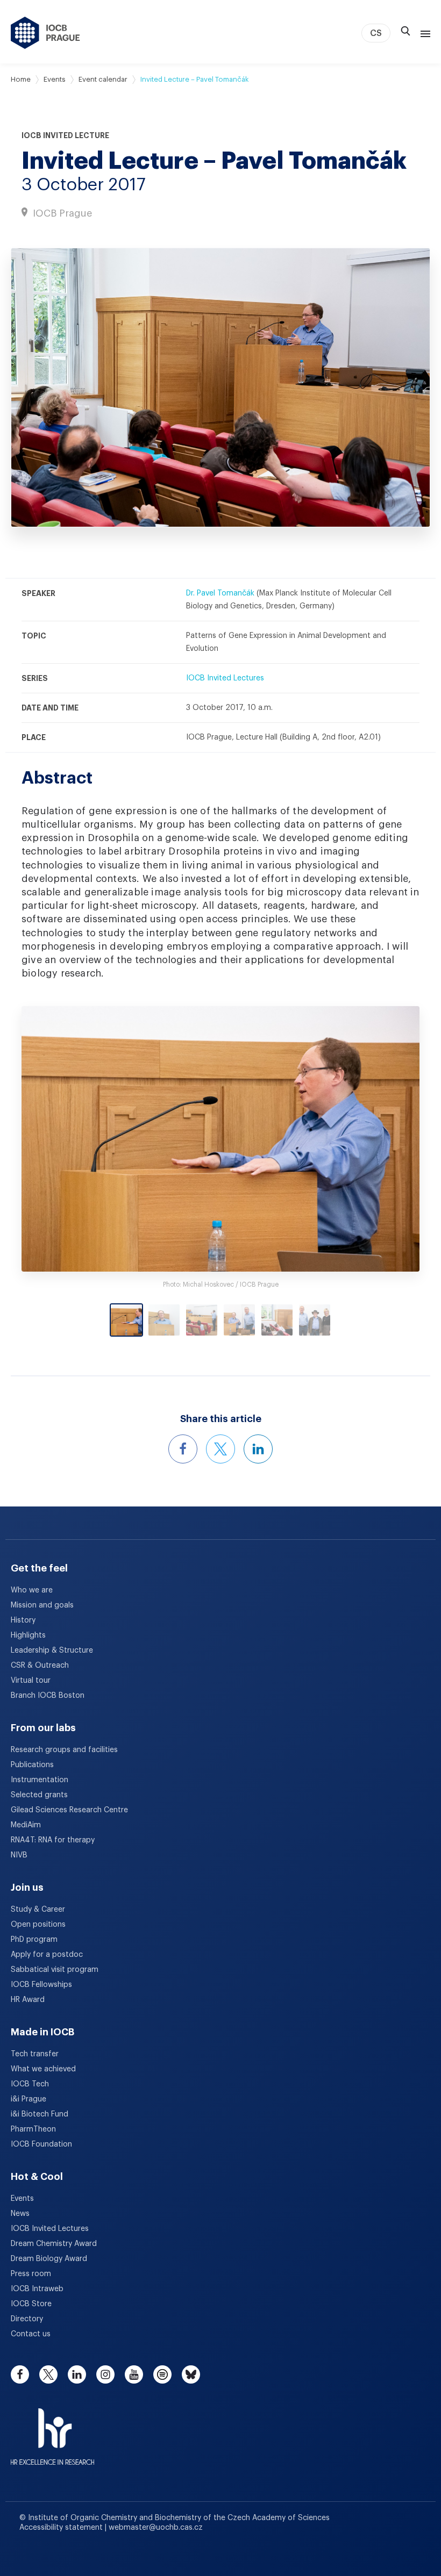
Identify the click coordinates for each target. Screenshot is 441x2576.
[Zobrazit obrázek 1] (126, 1320)
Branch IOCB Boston (48, 1696)
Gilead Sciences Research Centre (69, 1810)
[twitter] (48, 2374)
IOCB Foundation (41, 2144)
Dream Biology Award (49, 2259)
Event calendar (103, 79)
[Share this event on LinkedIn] (258, 1449)
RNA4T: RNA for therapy (53, 1840)
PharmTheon (33, 2129)
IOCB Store (31, 2304)
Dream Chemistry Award (54, 2244)
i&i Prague (29, 2099)
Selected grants (39, 1795)
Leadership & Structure (52, 1651)
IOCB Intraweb (37, 2289)
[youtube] (134, 2374)
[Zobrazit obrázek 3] (202, 1320)
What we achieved (43, 2069)
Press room (31, 2274)
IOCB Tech (30, 2084)
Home (21, 79)
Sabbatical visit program (55, 1970)
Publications (32, 1765)
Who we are (32, 1590)
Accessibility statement (62, 2528)
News (20, 2214)
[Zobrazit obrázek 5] (277, 1320)
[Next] (370, 1139)
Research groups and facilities (64, 1750)
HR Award (28, 2000)
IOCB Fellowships (41, 1985)
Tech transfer (35, 2054)
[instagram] (105, 2374)
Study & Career (38, 1910)
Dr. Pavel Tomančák (220, 593)
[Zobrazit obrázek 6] (315, 1320)
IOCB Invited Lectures (225, 678)
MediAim (26, 1825)
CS (376, 33)
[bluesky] (191, 2374)
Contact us (31, 2334)
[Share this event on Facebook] (183, 1449)
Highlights (28, 1635)
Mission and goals (42, 1605)
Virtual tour (31, 1681)
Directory (27, 2319)
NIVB (19, 1855)
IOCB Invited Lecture (65, 135)
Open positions (38, 1925)
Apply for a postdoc (47, 1955)
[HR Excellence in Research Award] (52, 2430)
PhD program (34, 1940)
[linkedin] (77, 2374)
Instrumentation (40, 1780)
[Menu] (423, 33)
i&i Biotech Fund (40, 2114)
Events (55, 79)
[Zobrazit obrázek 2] (164, 1320)
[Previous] (71, 1139)
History (23, 1620)
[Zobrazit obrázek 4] (239, 1320)
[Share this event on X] (220, 1449)
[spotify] (162, 2374)
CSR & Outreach (40, 1666)
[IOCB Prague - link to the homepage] (45, 33)
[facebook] (20, 2374)
